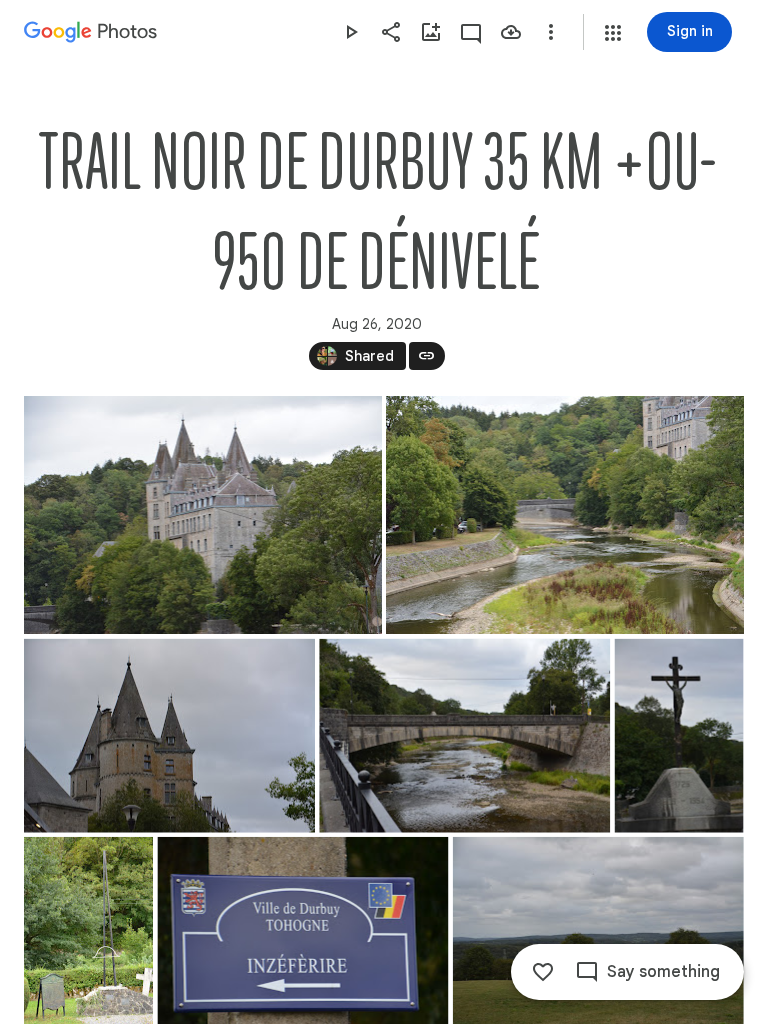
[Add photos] (431, 32)
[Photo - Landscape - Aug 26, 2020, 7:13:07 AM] (203, 515)
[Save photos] (511, 32)
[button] (613, 33)
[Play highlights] (351, 32)
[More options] (551, 32)
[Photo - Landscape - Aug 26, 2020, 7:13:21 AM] (565, 515)
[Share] (391, 32)
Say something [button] (663, 972)
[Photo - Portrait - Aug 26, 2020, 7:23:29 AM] (679, 736)
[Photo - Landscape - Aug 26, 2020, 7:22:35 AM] (464, 736)
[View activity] (471, 32)
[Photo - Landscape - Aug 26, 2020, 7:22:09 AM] (169, 736)
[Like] (543, 972)
